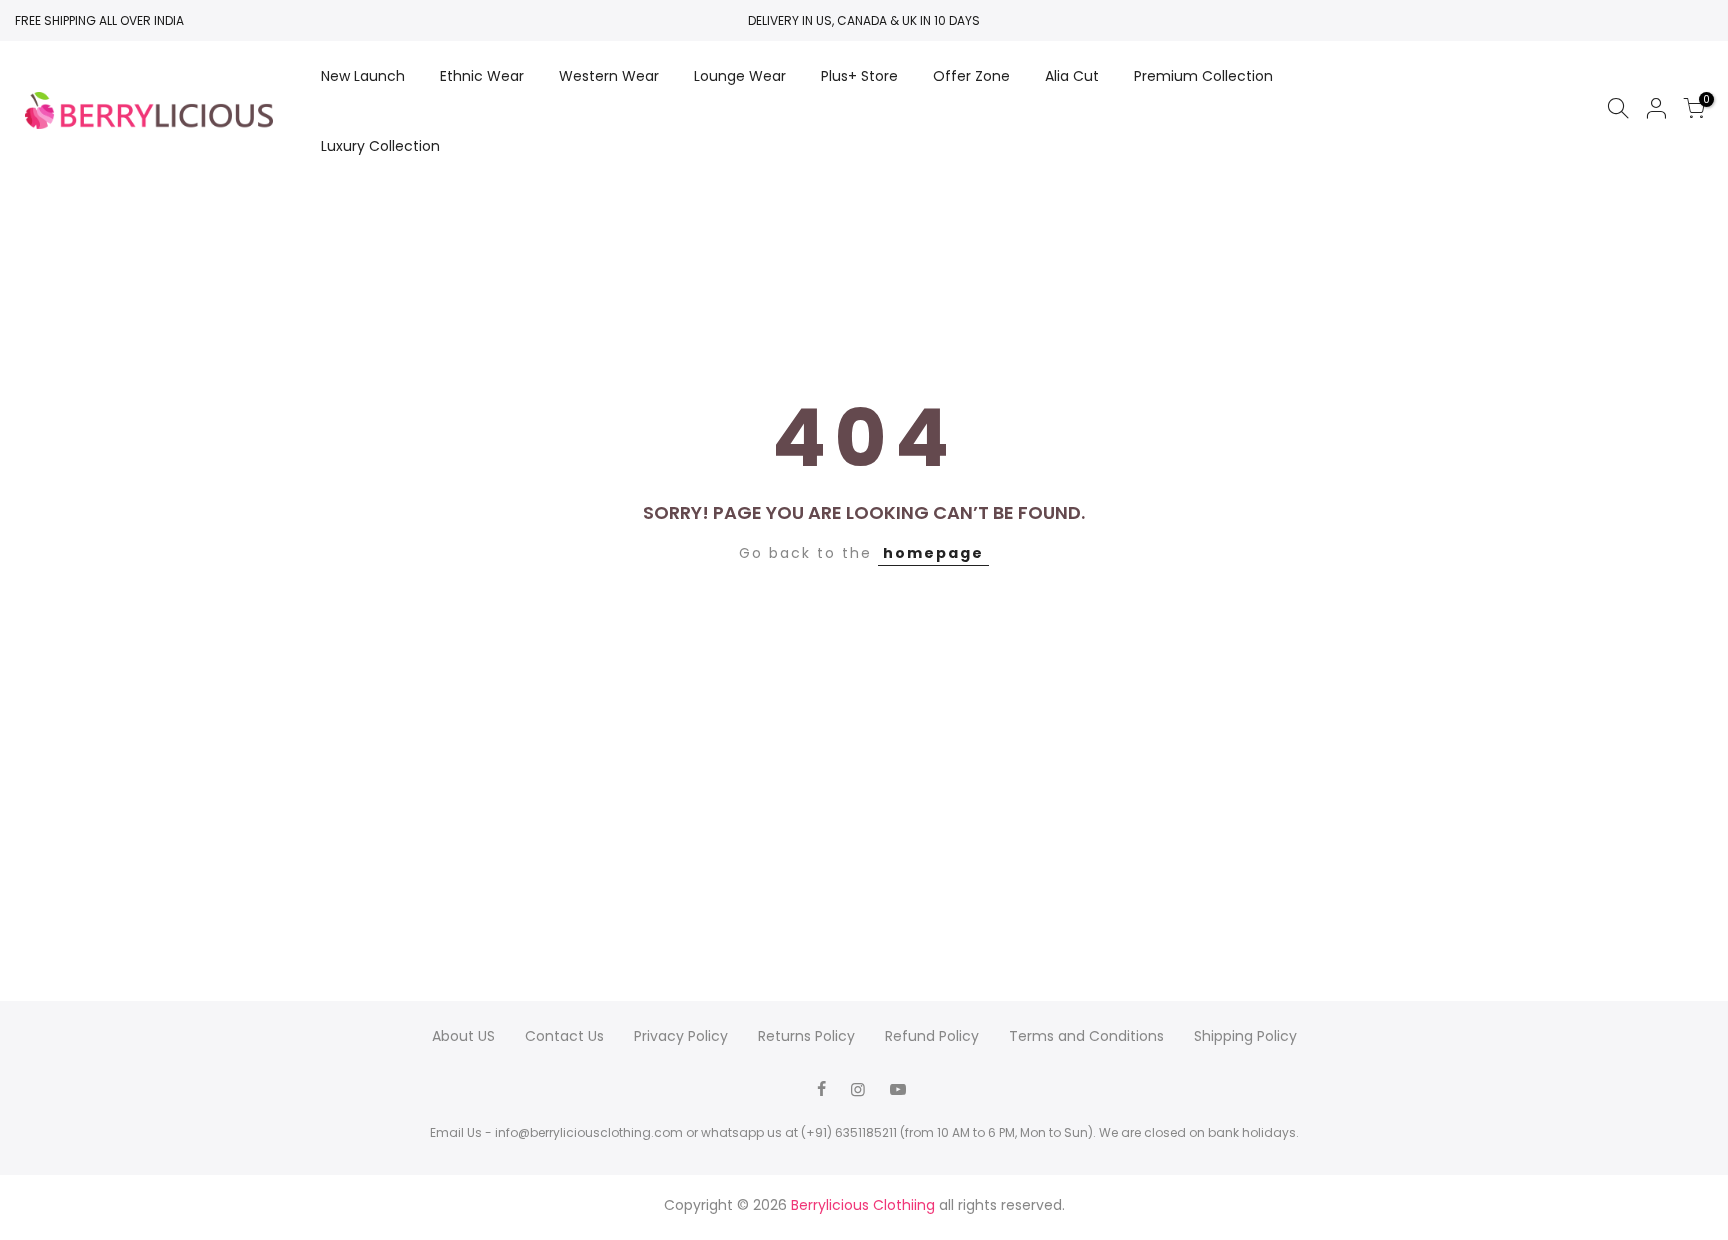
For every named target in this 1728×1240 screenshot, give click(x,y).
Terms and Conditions (1086, 1036)
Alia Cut (1072, 76)
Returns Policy (806, 1036)
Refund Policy (932, 1036)
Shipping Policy (1245, 1036)
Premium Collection (1203, 76)
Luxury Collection (380, 146)
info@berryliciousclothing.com (589, 1132)
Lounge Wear (740, 76)
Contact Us (564, 1036)
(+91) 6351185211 (849, 1132)
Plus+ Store (859, 76)
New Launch (363, 76)
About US (463, 1036)
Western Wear (609, 76)
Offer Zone (971, 76)
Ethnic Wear (482, 76)
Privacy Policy (681, 1036)
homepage (933, 553)
